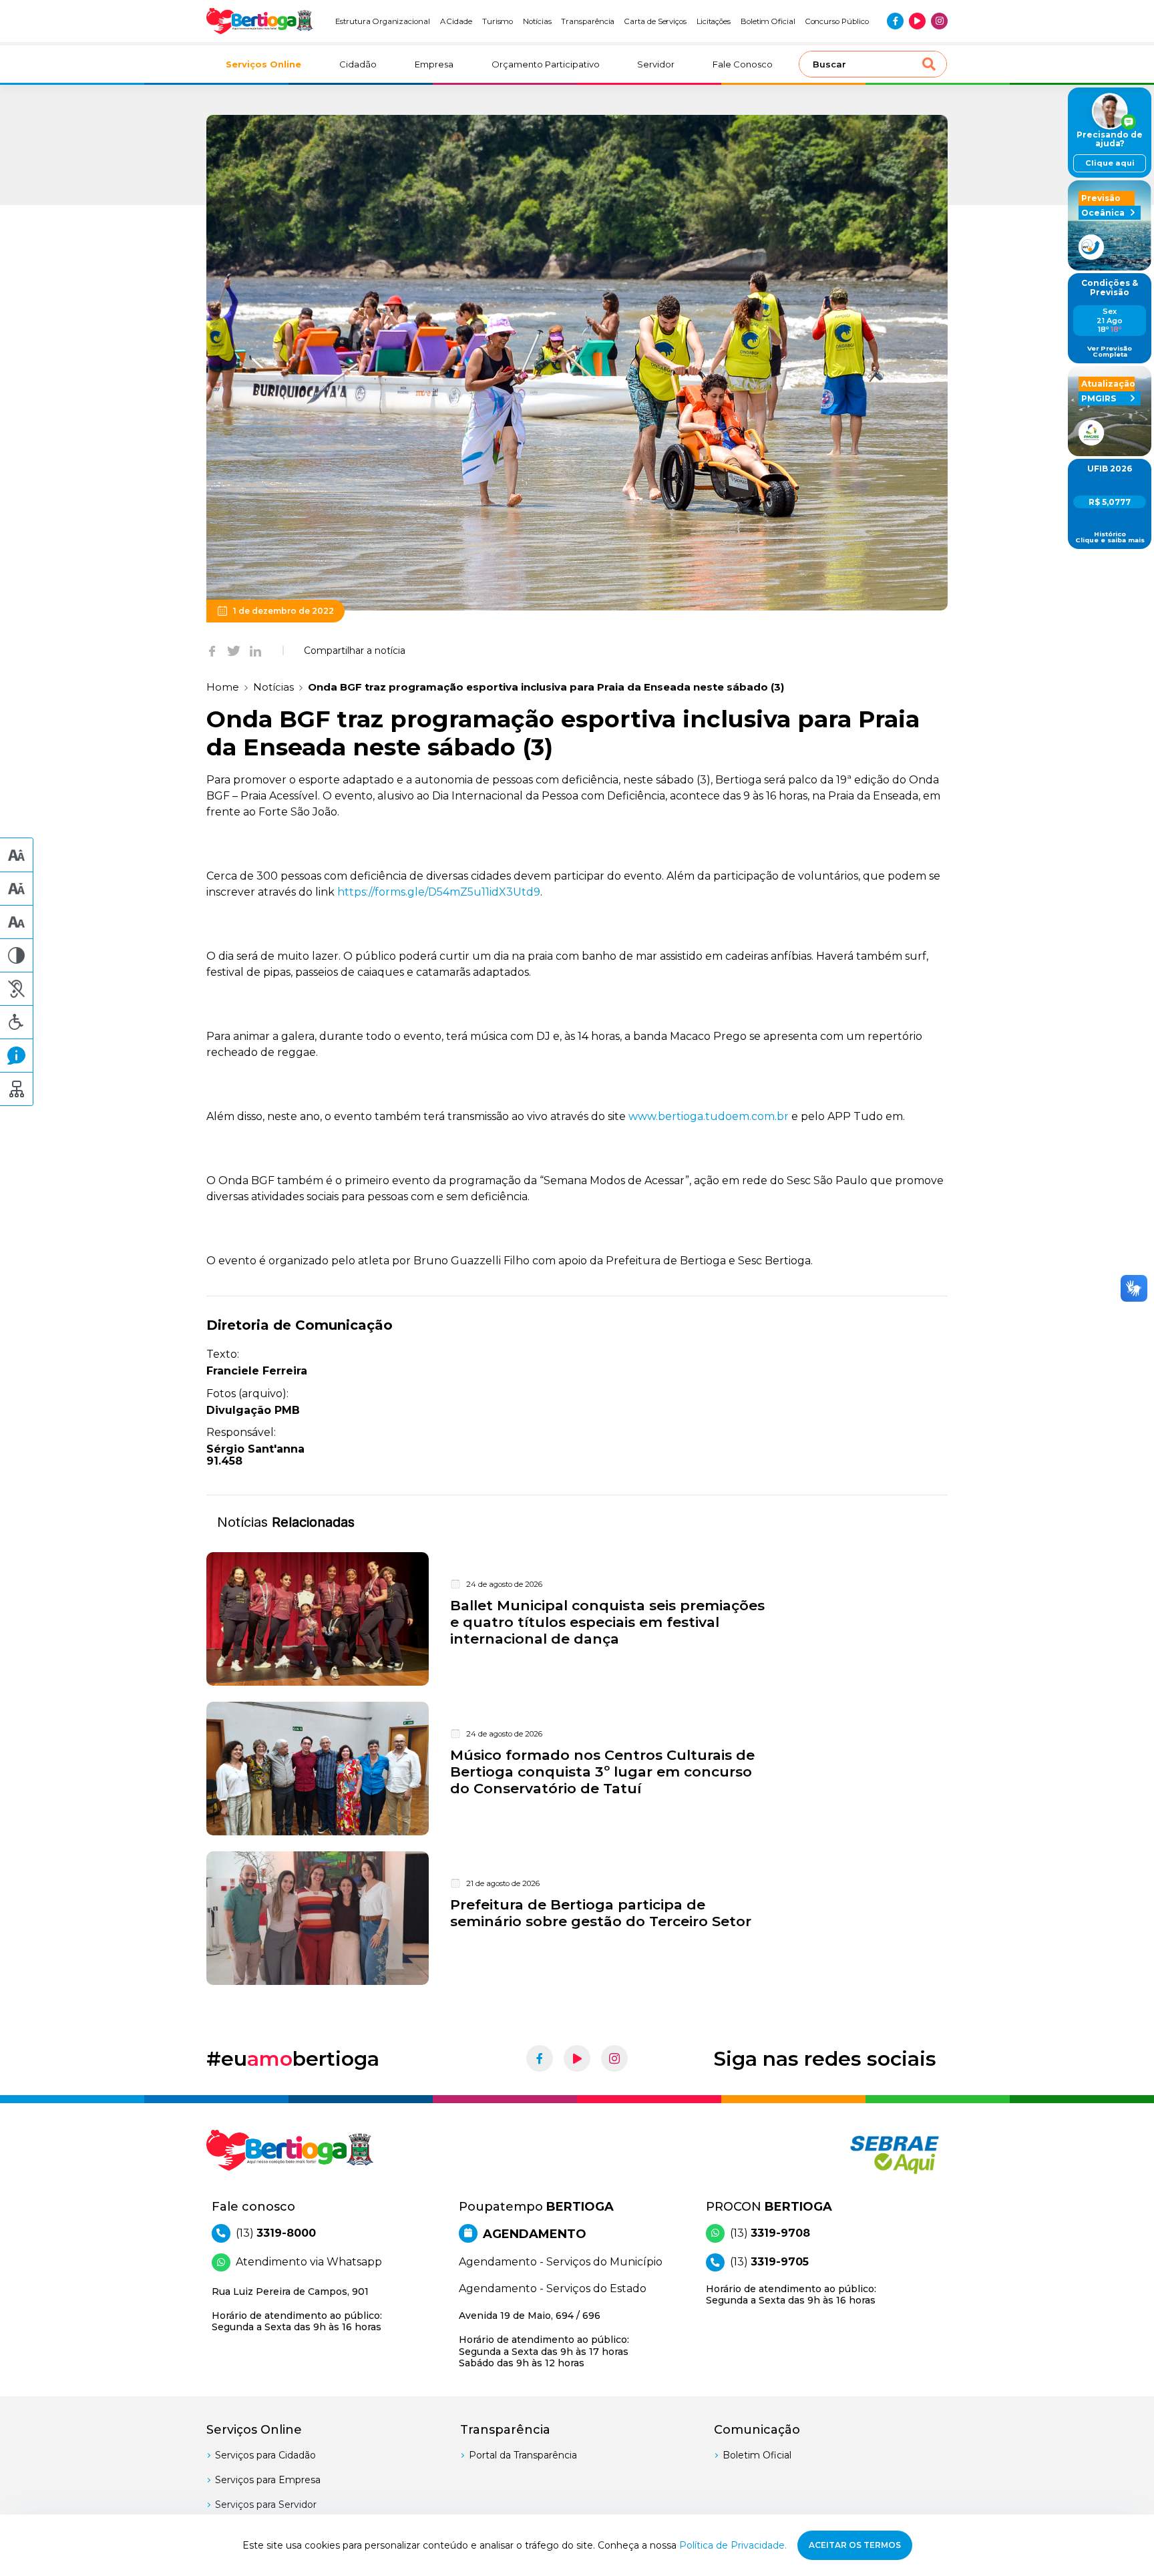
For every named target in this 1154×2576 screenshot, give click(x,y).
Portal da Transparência (523, 2455)
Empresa (434, 64)
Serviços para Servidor (266, 2505)
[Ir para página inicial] (260, 21)
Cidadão (358, 64)
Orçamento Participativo (546, 64)
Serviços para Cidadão (265, 2455)
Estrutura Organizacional (383, 21)
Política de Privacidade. (733, 2545)
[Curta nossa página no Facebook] (895, 21)
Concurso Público (837, 21)
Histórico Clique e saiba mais (1110, 537)
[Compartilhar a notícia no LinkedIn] (255, 651)
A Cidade (456, 21)
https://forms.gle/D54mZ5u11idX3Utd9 (439, 892)
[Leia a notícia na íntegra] (577, 1619)
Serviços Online (263, 64)
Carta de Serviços (655, 21)
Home (223, 687)
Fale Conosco (743, 64)
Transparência (588, 21)
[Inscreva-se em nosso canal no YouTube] (917, 21)
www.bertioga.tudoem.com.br (709, 1116)
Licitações (714, 21)
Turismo (498, 21)
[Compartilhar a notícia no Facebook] (212, 651)
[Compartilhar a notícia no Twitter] (234, 651)
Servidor (656, 64)
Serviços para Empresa (268, 2480)
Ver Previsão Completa (1110, 352)
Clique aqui (1110, 163)
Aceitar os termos (855, 2545)
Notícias (537, 21)
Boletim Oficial (768, 21)
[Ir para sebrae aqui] (862, 2155)
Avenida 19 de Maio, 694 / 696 (544, 2339)
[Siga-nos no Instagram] (939, 21)
